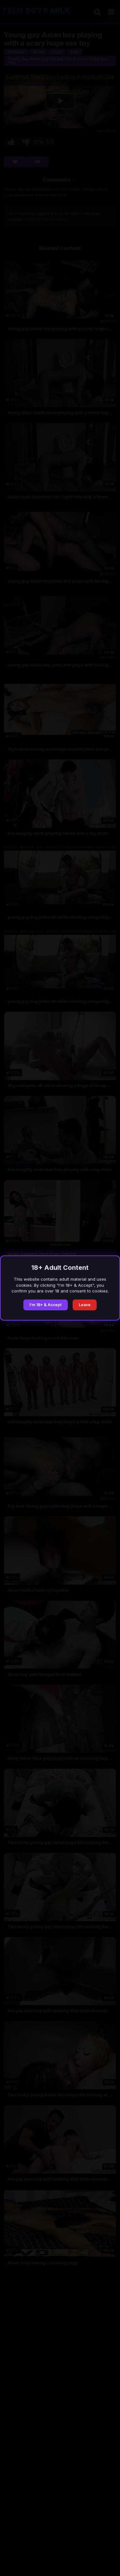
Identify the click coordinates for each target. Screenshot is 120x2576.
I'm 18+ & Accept (45, 1305)
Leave (85, 1305)
